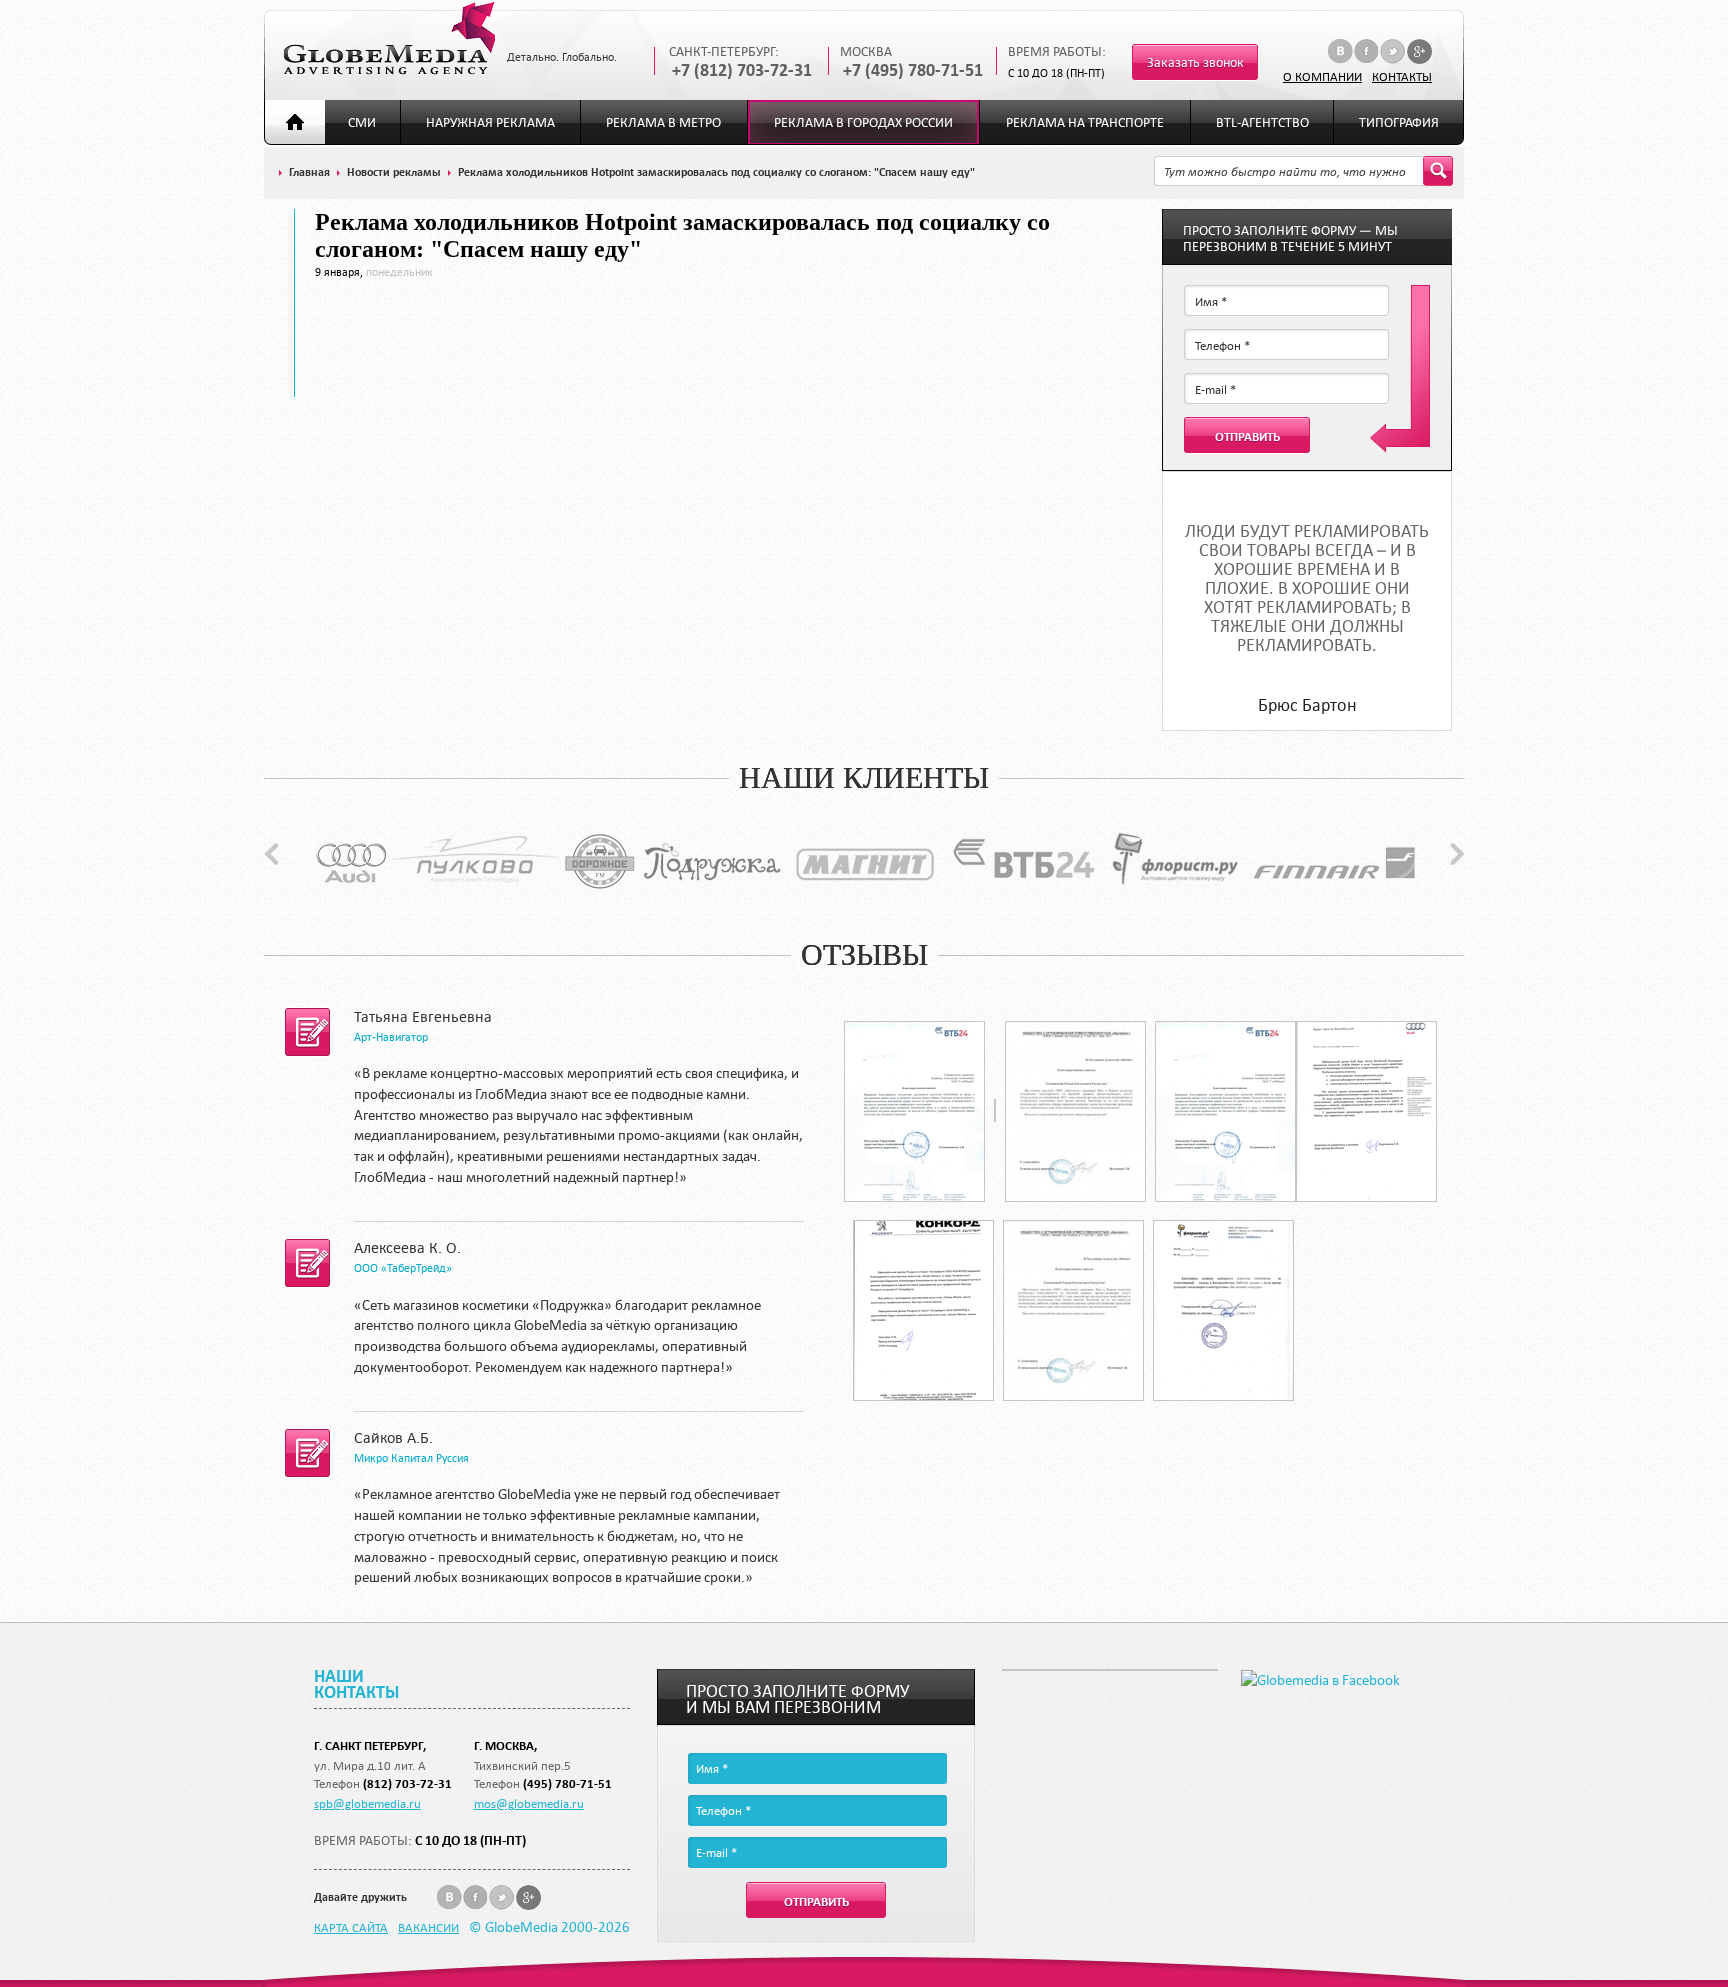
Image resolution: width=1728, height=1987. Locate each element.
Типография (1399, 122)
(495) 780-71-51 (567, 1783)
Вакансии (428, 1927)
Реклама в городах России (863, 122)
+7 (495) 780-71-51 (913, 70)
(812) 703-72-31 (407, 1783)
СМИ (362, 122)
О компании (1322, 76)
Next (1457, 854)
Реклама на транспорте (1085, 122)
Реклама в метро (663, 122)
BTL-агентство (1262, 122)
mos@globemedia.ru (529, 1803)
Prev (271, 854)
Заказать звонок (1195, 62)
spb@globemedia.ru (367, 1803)
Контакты (1402, 76)
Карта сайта (351, 1927)
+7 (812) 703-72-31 (742, 70)
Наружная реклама (490, 122)
